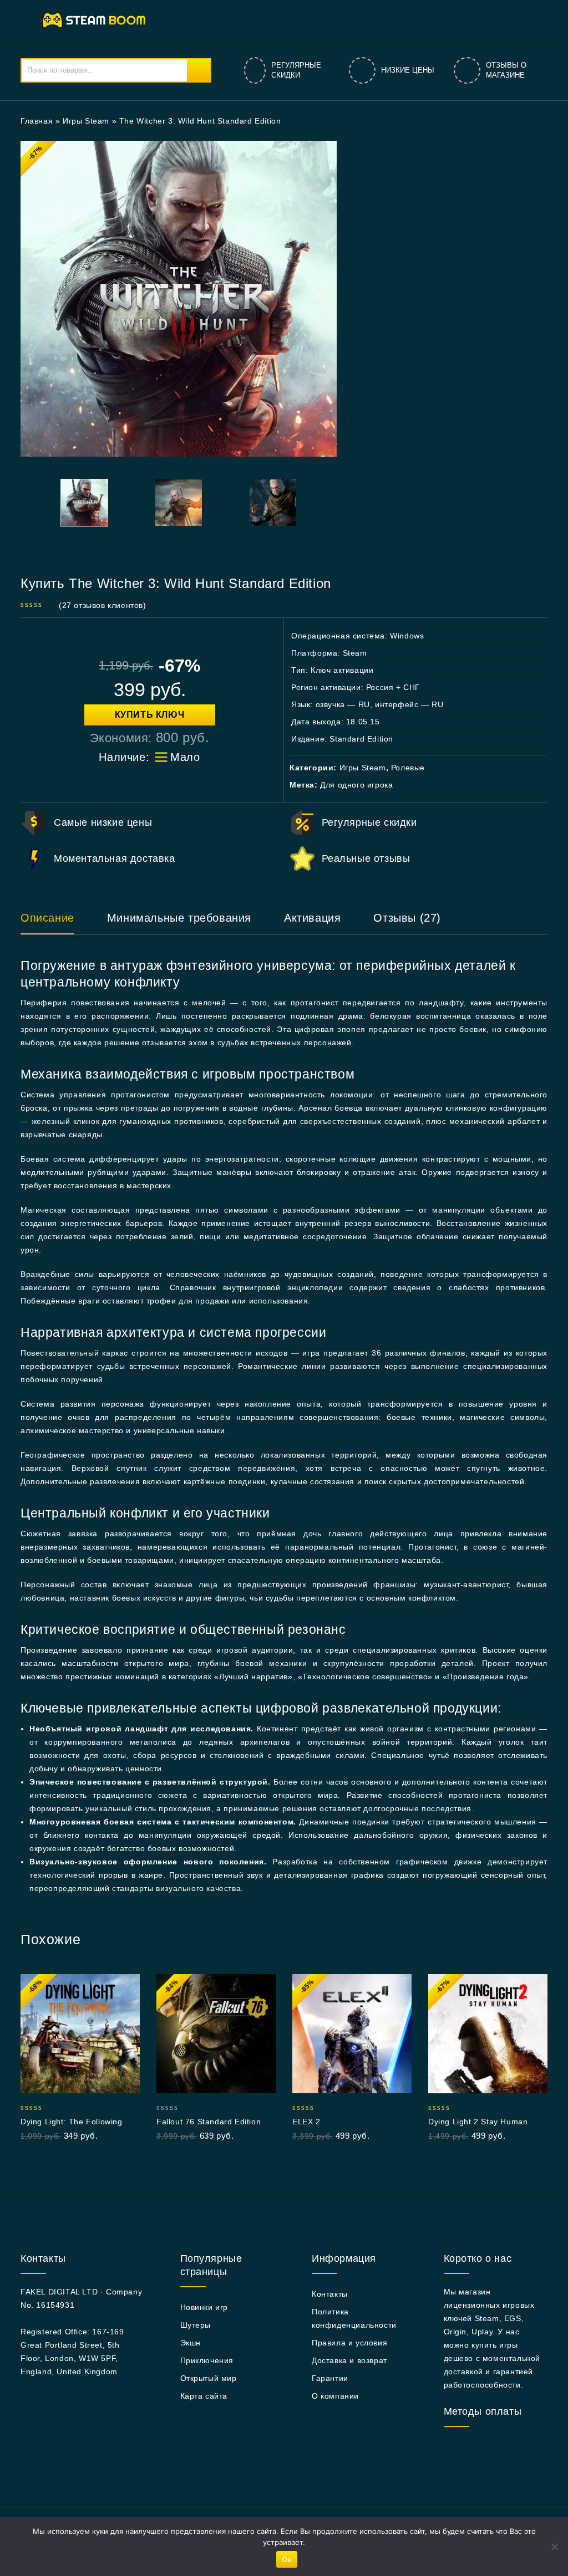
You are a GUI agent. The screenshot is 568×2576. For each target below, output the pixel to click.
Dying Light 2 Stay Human (478, 2122)
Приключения (207, 2360)
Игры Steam (86, 121)
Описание (47, 918)
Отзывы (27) (407, 918)
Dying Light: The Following (72, 2122)
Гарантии (330, 2378)
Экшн (191, 2343)
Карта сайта (204, 2396)
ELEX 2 (306, 2122)
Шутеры (196, 2325)
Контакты (330, 2294)
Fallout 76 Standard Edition (209, 2122)
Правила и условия (349, 2343)
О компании (335, 2396)
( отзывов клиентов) (103, 605)
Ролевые (408, 768)
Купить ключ (150, 715)
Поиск (199, 70)
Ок (287, 2559)
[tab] (59, 923)
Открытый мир (209, 2378)
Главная (37, 121)
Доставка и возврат (349, 2360)
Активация (312, 918)
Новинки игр (204, 2307)
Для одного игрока (356, 785)
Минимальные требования (179, 918)
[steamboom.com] (97, 19)
